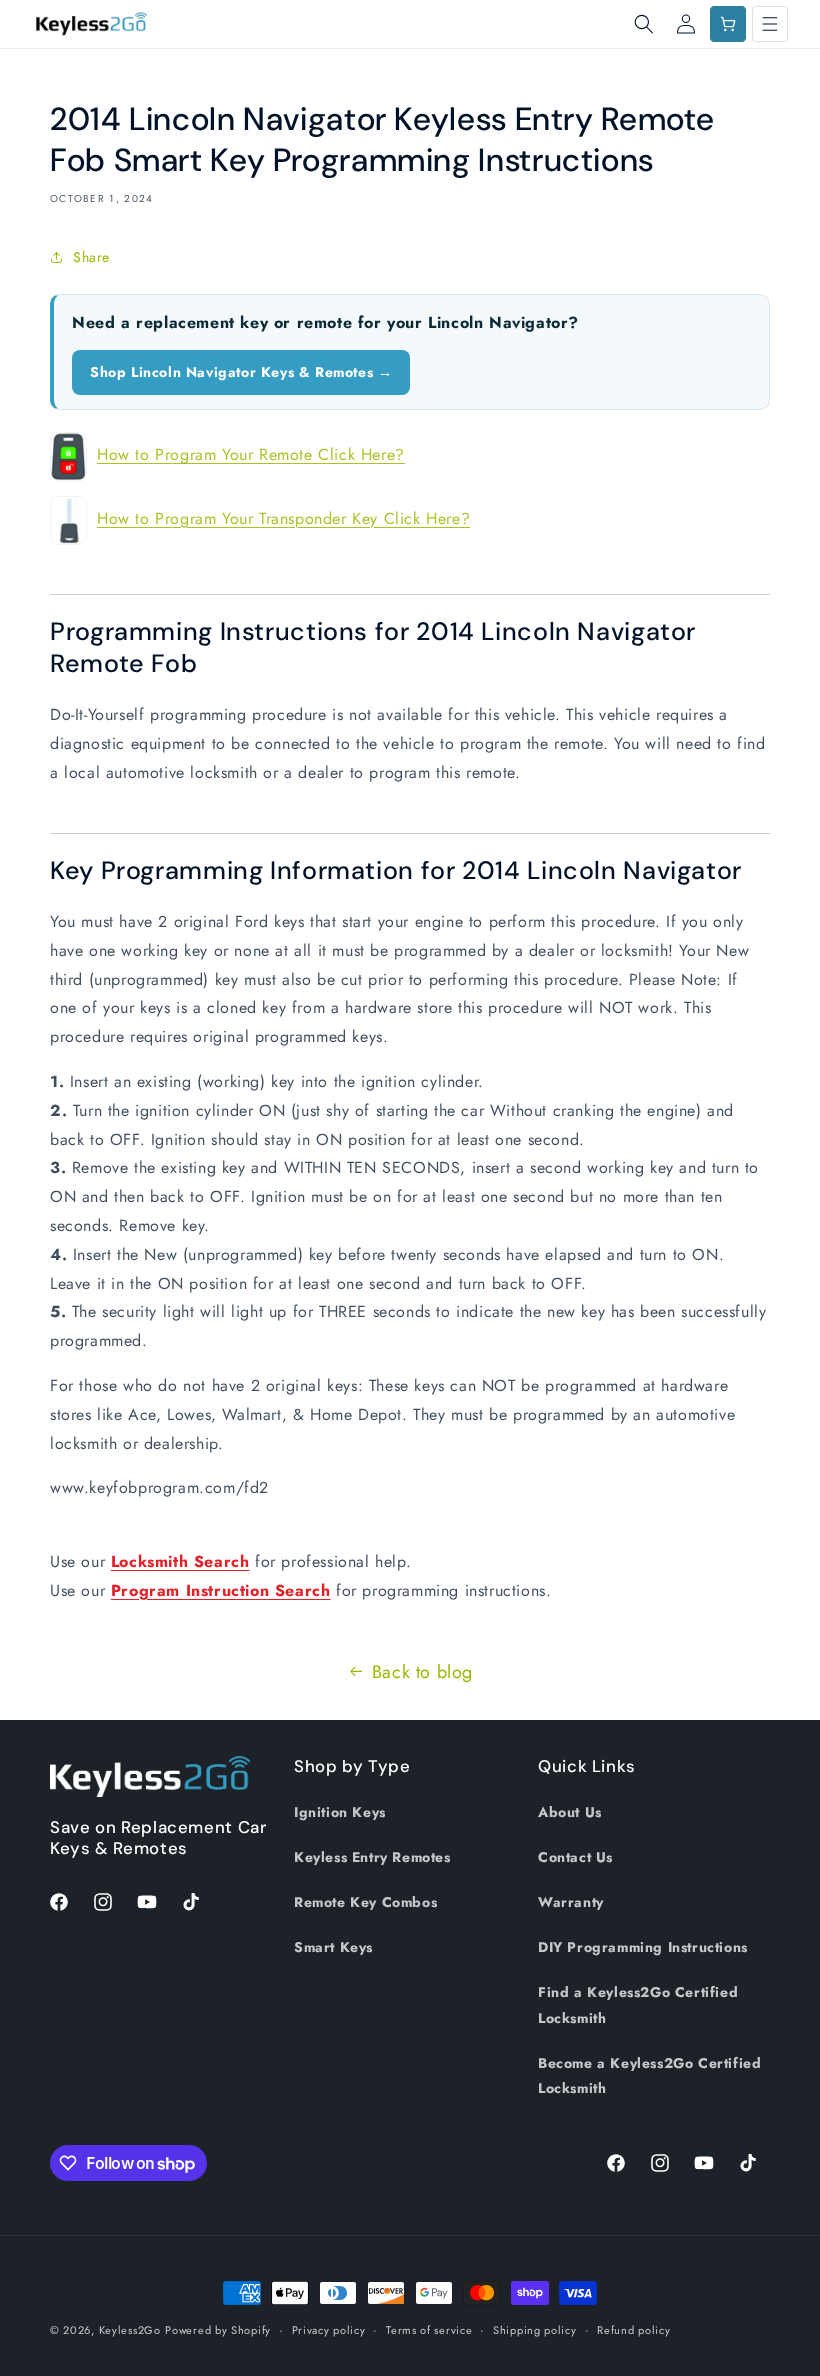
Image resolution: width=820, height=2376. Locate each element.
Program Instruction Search (221, 1590)
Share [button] (91, 257)
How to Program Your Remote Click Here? (251, 454)
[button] (644, 24)
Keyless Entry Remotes (372, 1857)
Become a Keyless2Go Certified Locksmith (649, 2075)
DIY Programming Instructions (643, 1947)
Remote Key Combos (365, 1902)
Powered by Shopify (218, 2330)
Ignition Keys (340, 1812)
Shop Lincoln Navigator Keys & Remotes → (241, 372)
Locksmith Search (180, 1561)
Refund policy (633, 2330)
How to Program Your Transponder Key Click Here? (283, 518)
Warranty (571, 1902)
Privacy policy (329, 2330)
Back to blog (422, 1672)
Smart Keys (333, 1947)
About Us (570, 1812)
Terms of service (429, 2330)
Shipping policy (535, 2330)
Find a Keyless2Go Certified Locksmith (638, 2004)
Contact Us (575, 1857)
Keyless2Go (130, 2330)
